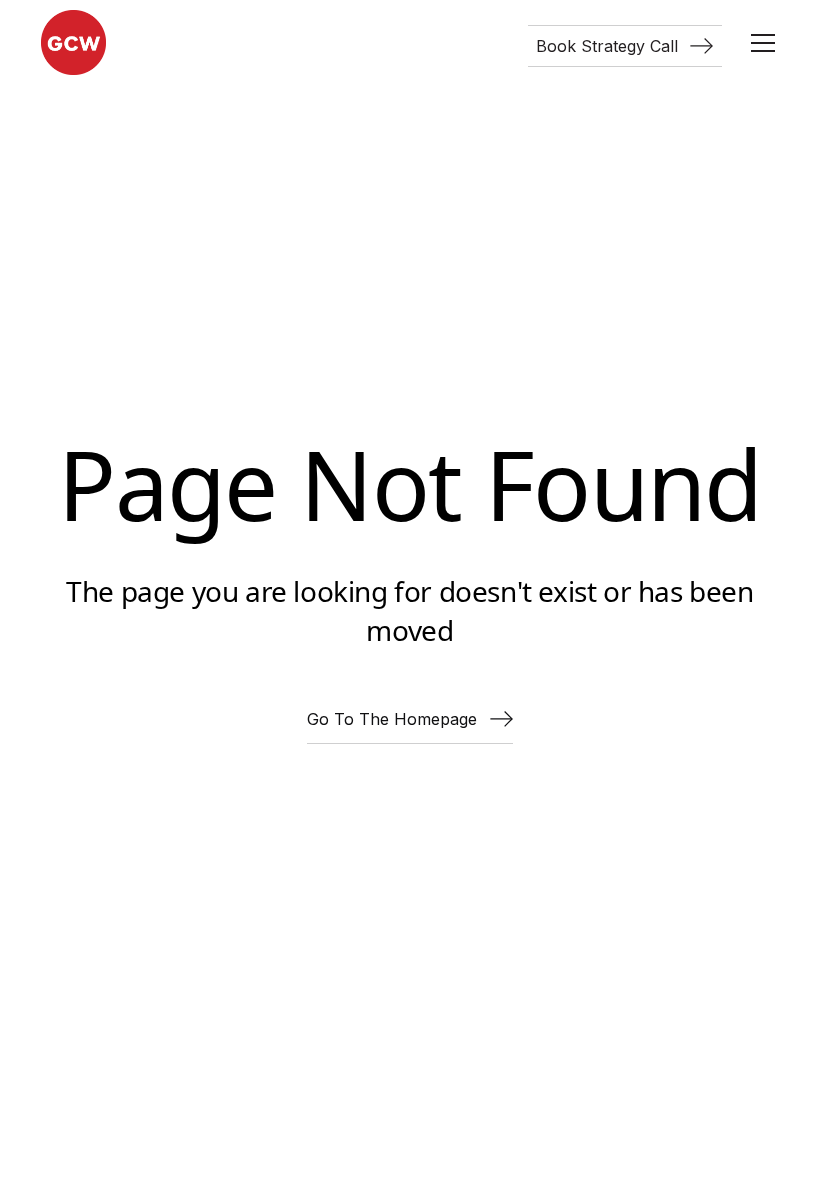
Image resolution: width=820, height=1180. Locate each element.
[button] (759, 43)
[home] (73, 42)
